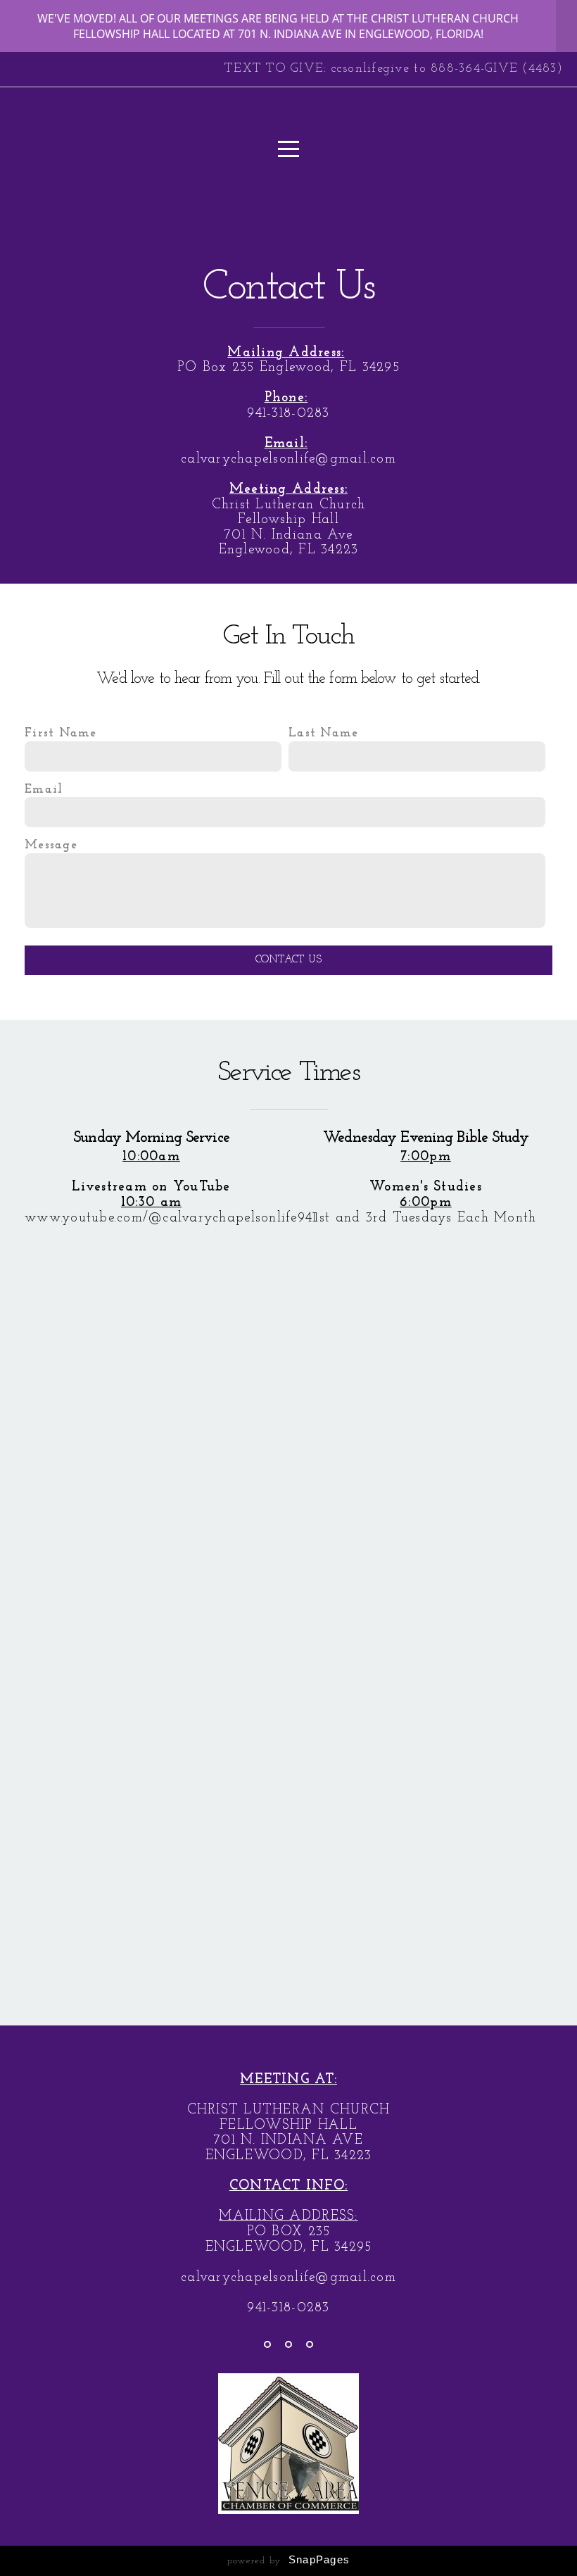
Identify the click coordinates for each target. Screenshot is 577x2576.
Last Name (323, 733)
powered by (288, 2561)
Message (51, 845)
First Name (61, 733)
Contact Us (289, 960)
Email (44, 790)
